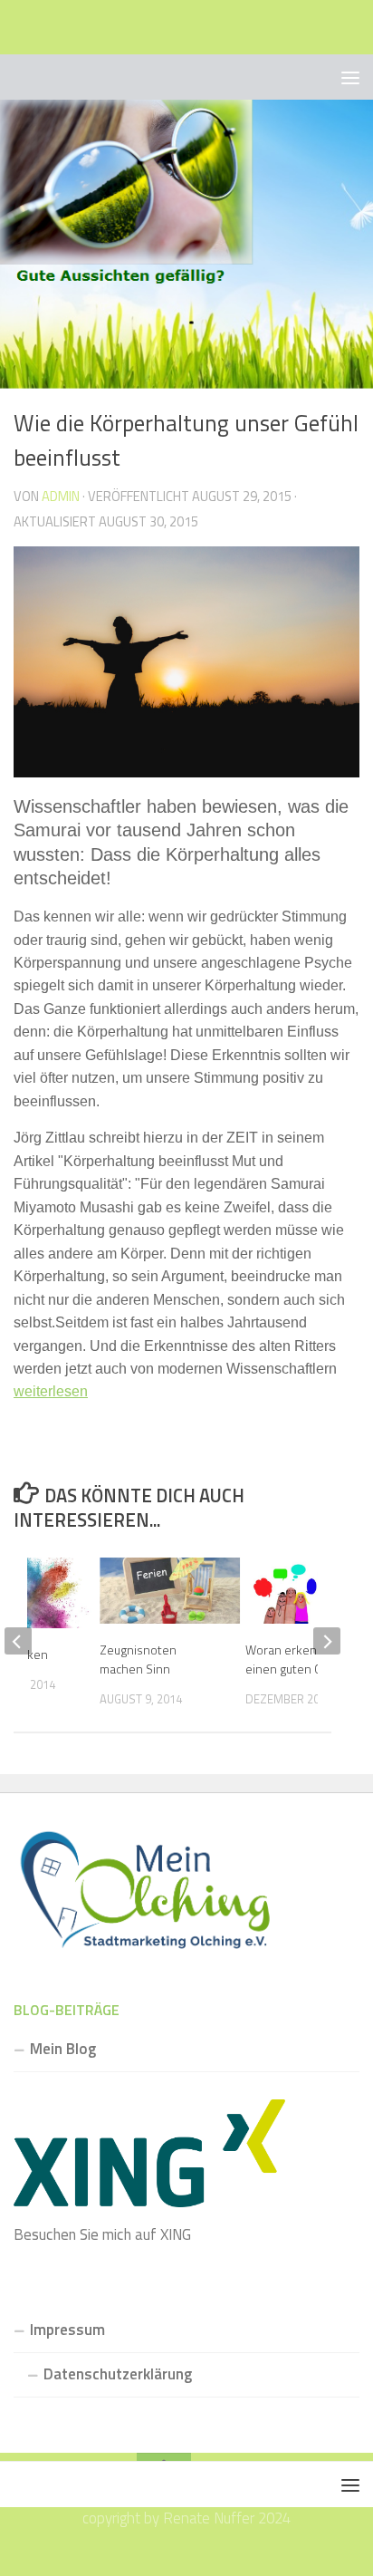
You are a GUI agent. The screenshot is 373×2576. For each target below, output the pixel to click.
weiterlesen (51, 1391)
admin (61, 496)
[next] (327, 1641)
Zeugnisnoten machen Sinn (138, 1659)
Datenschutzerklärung (118, 2374)
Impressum (67, 2330)
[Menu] (350, 77)
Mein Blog (63, 2049)
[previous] (18, 1641)
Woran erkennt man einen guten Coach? (300, 1659)
